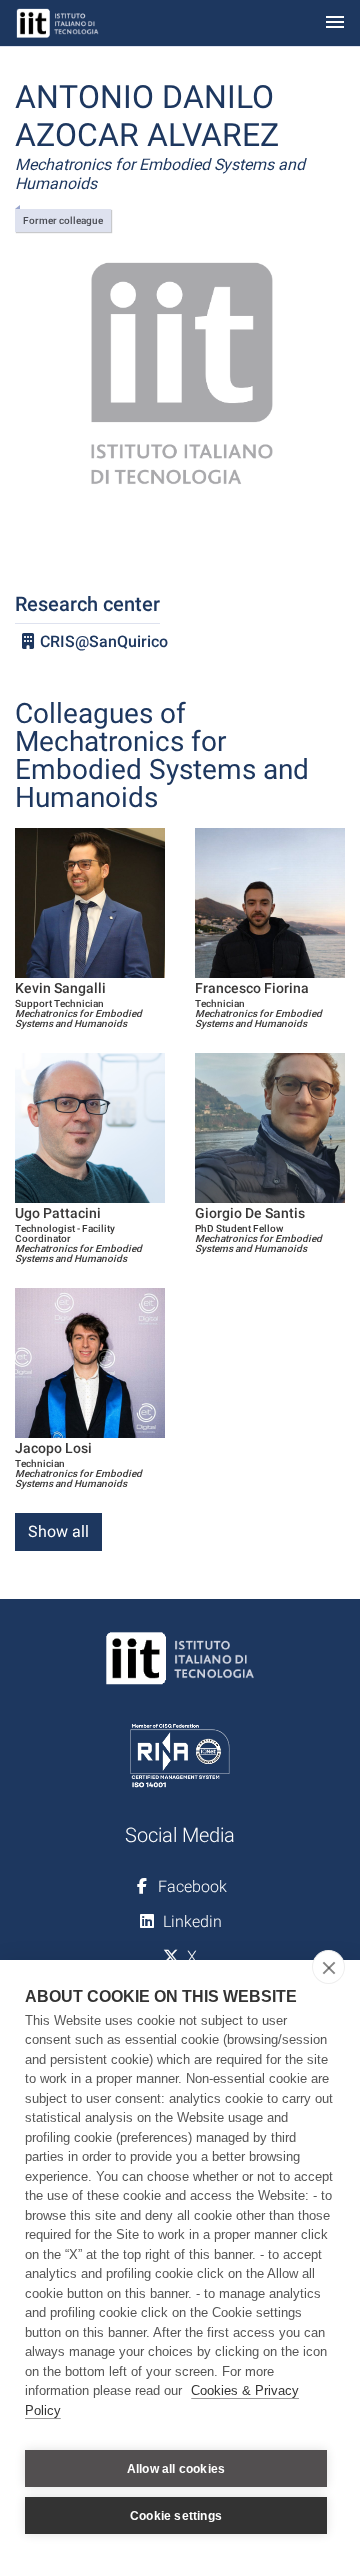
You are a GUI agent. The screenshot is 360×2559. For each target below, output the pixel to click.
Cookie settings (176, 2516)
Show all (58, 1531)
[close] (328, 1967)
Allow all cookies (176, 2469)
